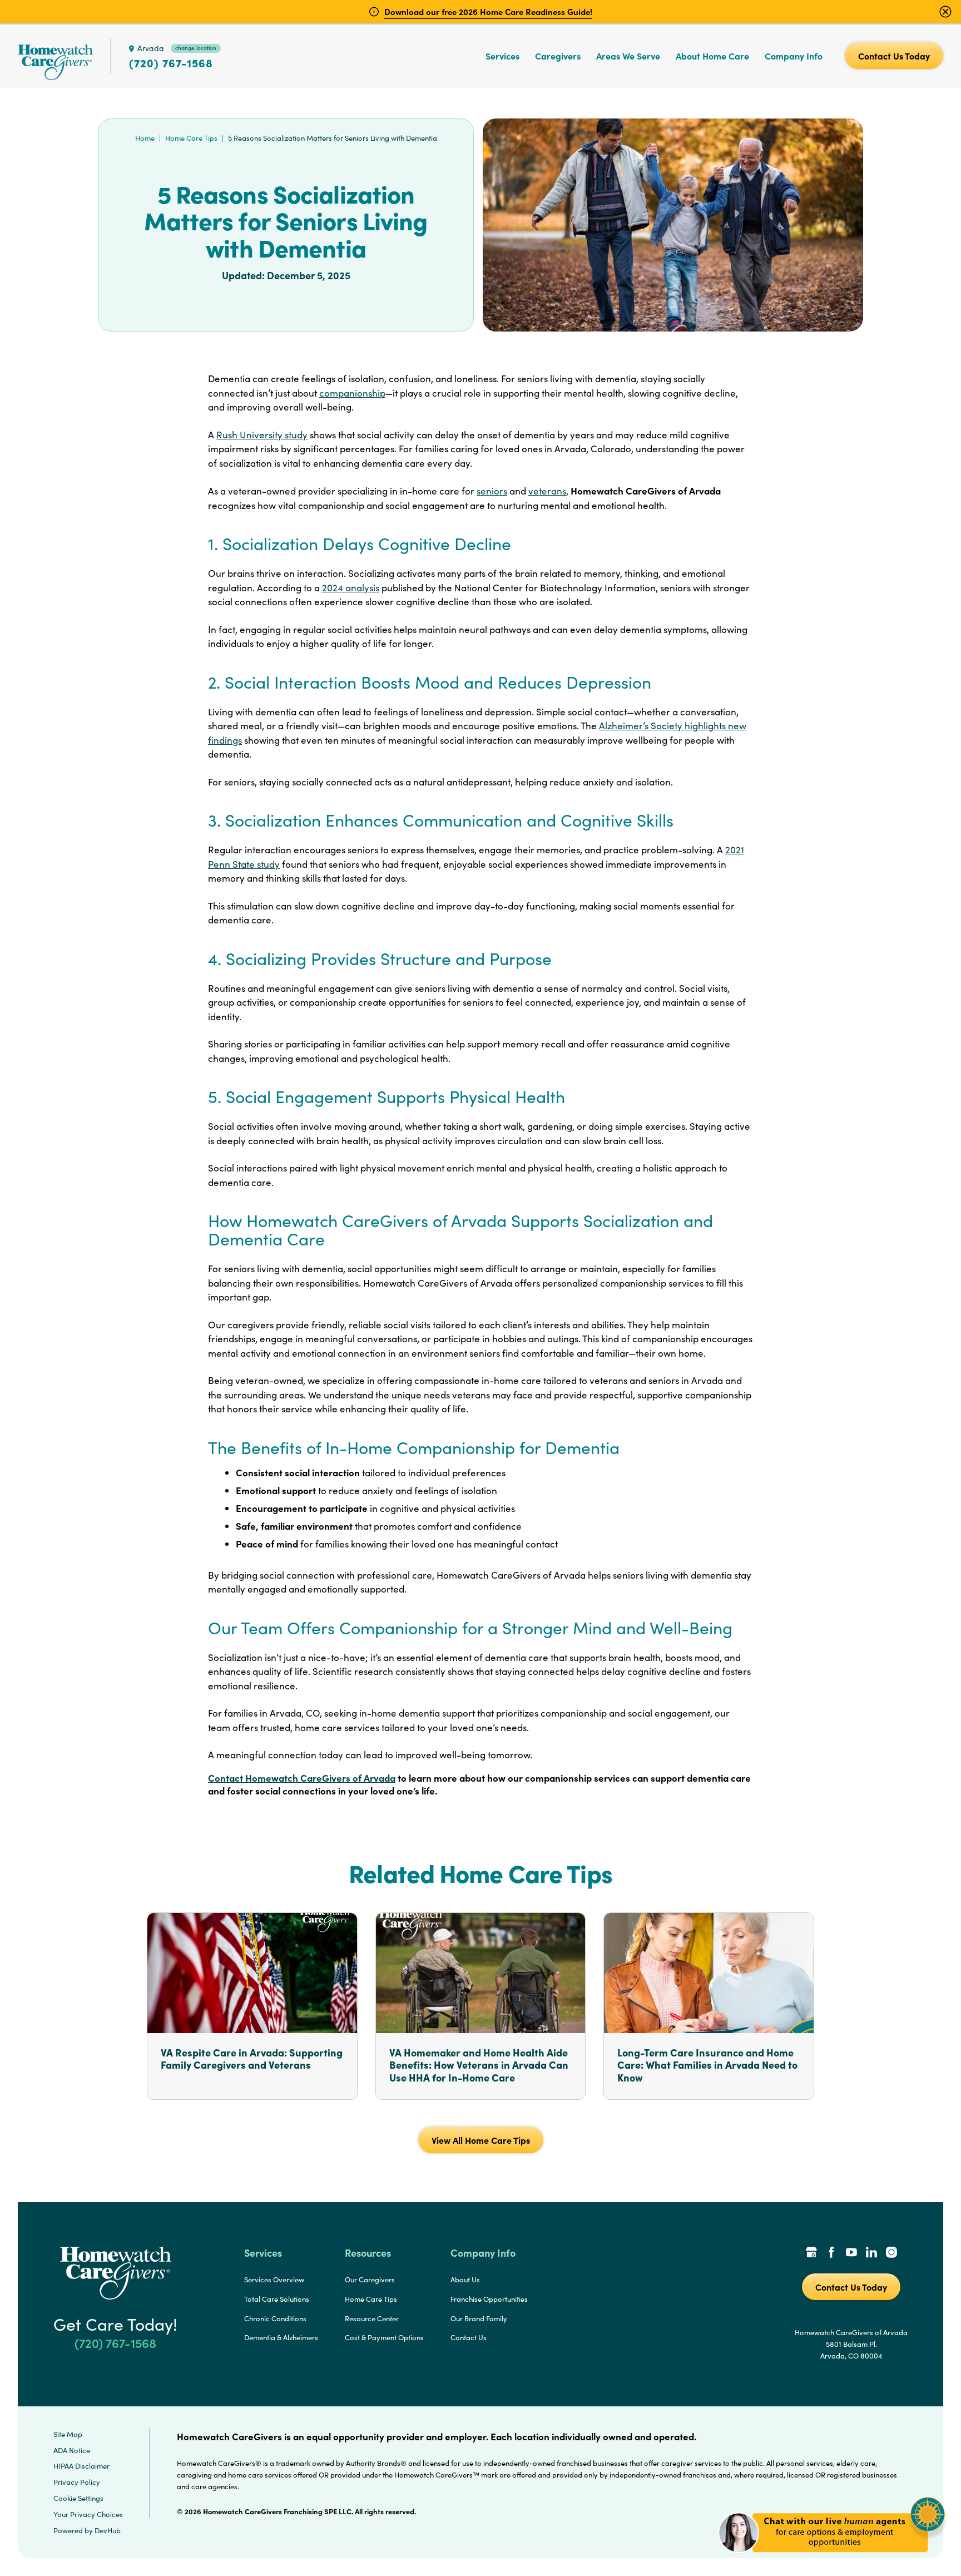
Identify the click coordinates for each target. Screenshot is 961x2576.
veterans (547, 491)
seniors (492, 491)
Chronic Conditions (275, 2318)
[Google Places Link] (811, 2253)
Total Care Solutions (277, 2299)
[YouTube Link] (851, 2253)
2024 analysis (351, 588)
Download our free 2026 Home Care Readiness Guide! (488, 11)
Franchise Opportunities (489, 2299)
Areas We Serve (628, 56)
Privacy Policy (77, 2482)
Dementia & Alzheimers (281, 2337)
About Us (465, 2280)
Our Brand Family (479, 2318)
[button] (832, 2559)
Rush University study (262, 435)
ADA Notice (72, 2450)
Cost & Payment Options (384, 2337)
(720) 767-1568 (171, 63)
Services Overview (274, 2280)
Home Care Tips (191, 138)
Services (502, 56)
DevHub (108, 2530)
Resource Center (372, 2318)
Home (145, 138)
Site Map (68, 2434)
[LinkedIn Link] (871, 2253)
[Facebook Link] (831, 2253)
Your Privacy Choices (88, 2514)
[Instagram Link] (891, 2253)
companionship (352, 393)
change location (196, 48)
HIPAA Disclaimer (81, 2466)
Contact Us (469, 2337)
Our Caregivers (370, 2280)
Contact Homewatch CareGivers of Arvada (302, 1778)
